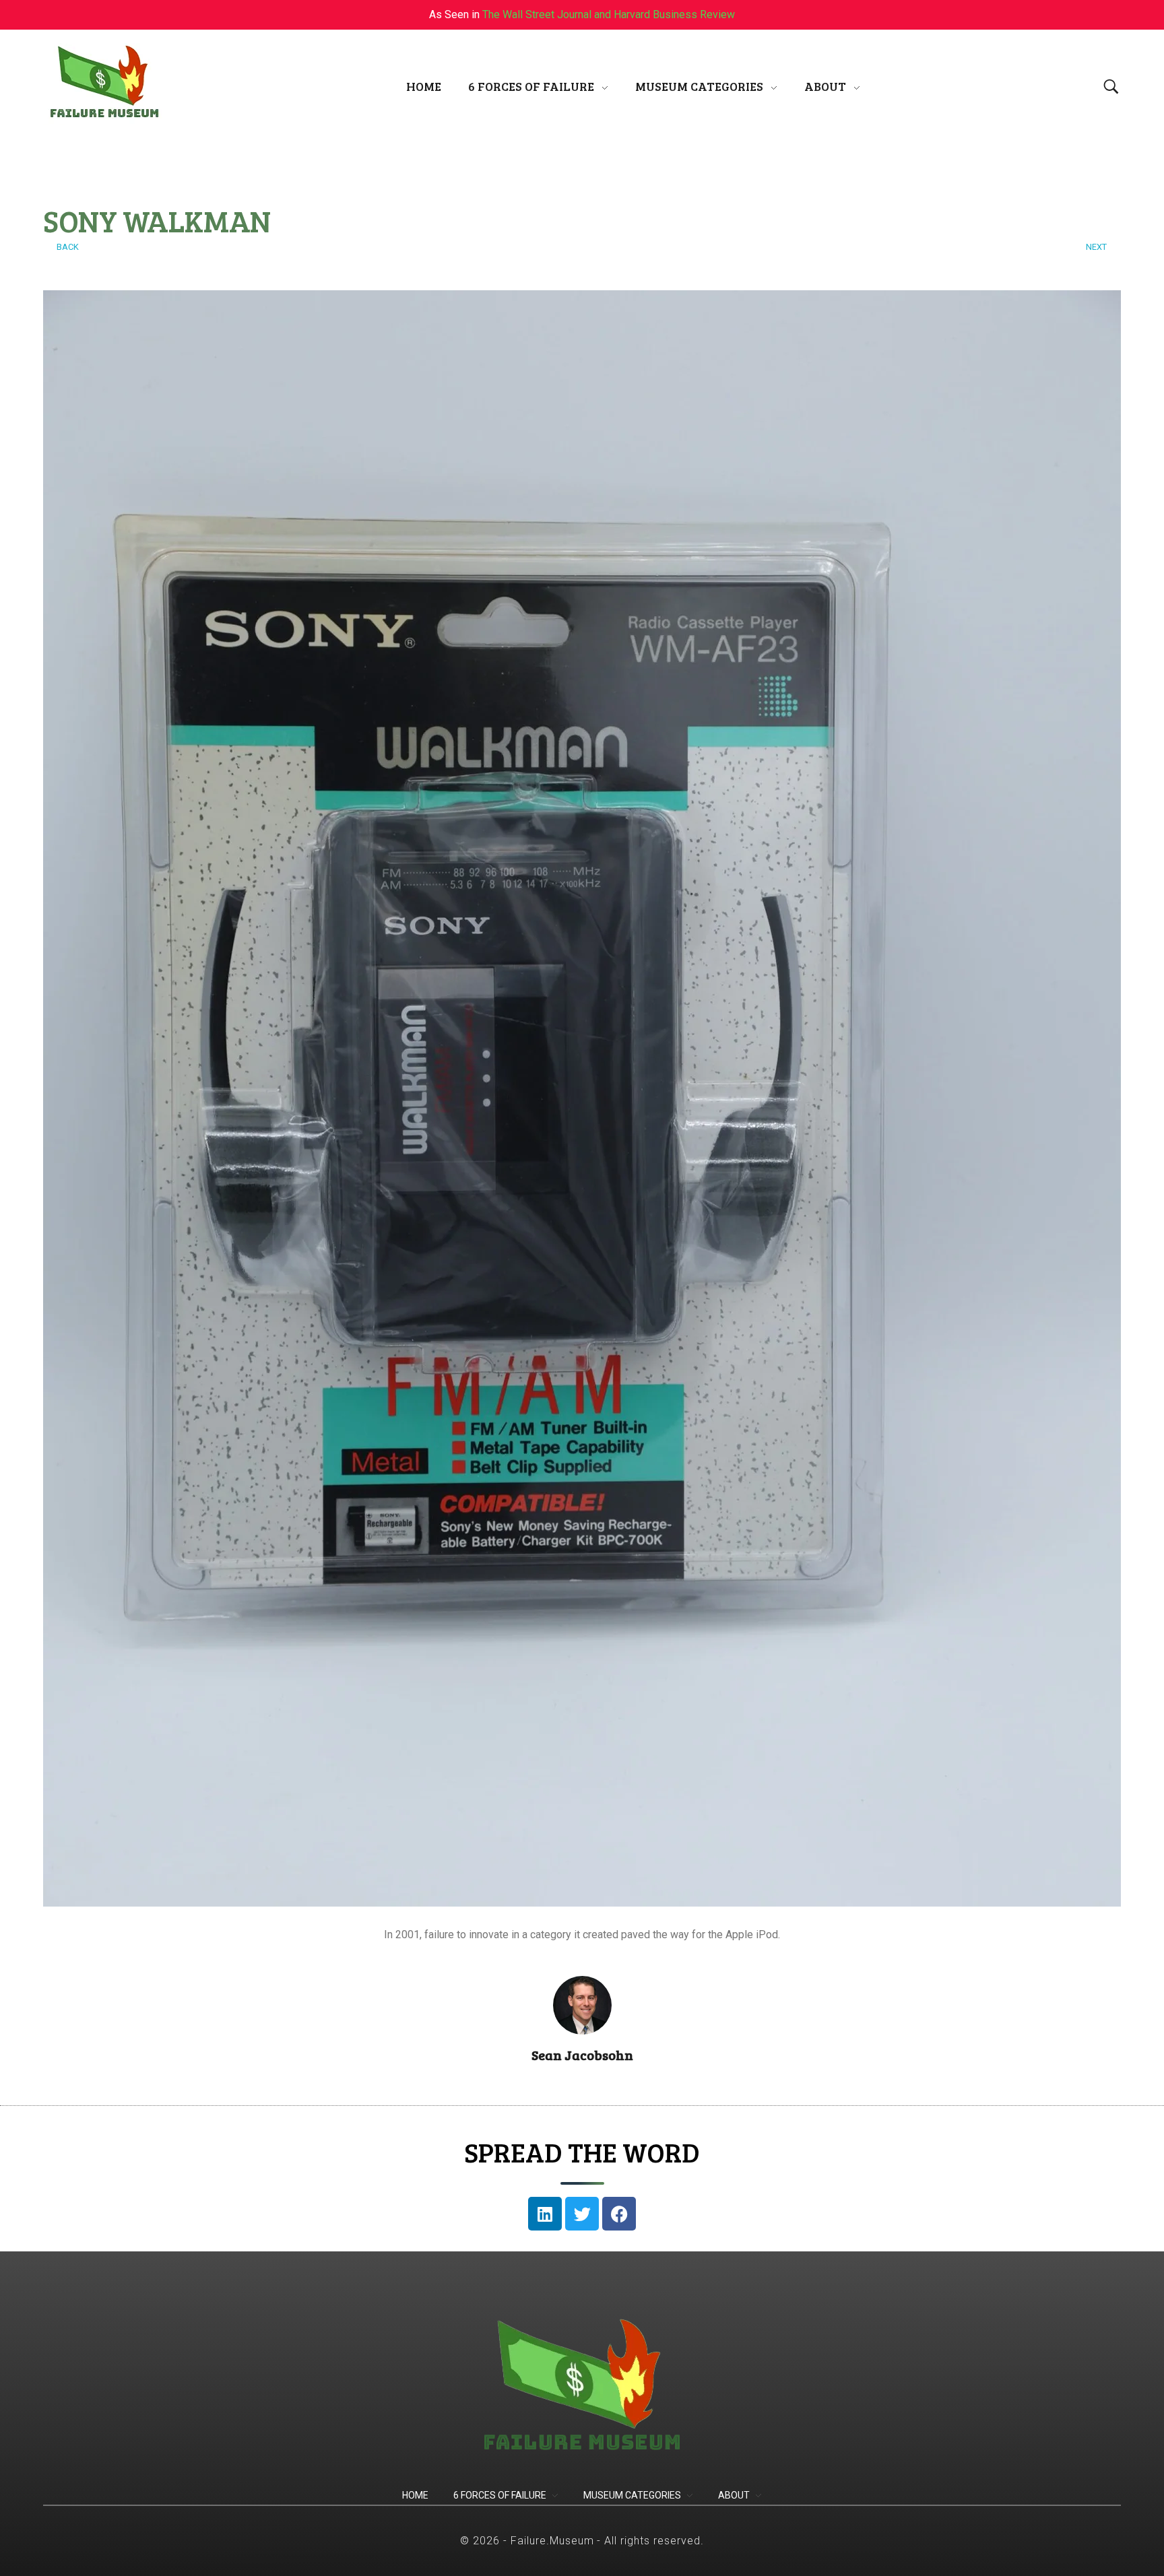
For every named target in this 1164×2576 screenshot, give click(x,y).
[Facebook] (619, 2214)
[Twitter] (582, 2214)
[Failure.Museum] (104, 84)
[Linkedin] (545, 2214)
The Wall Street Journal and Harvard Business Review (609, 14)
